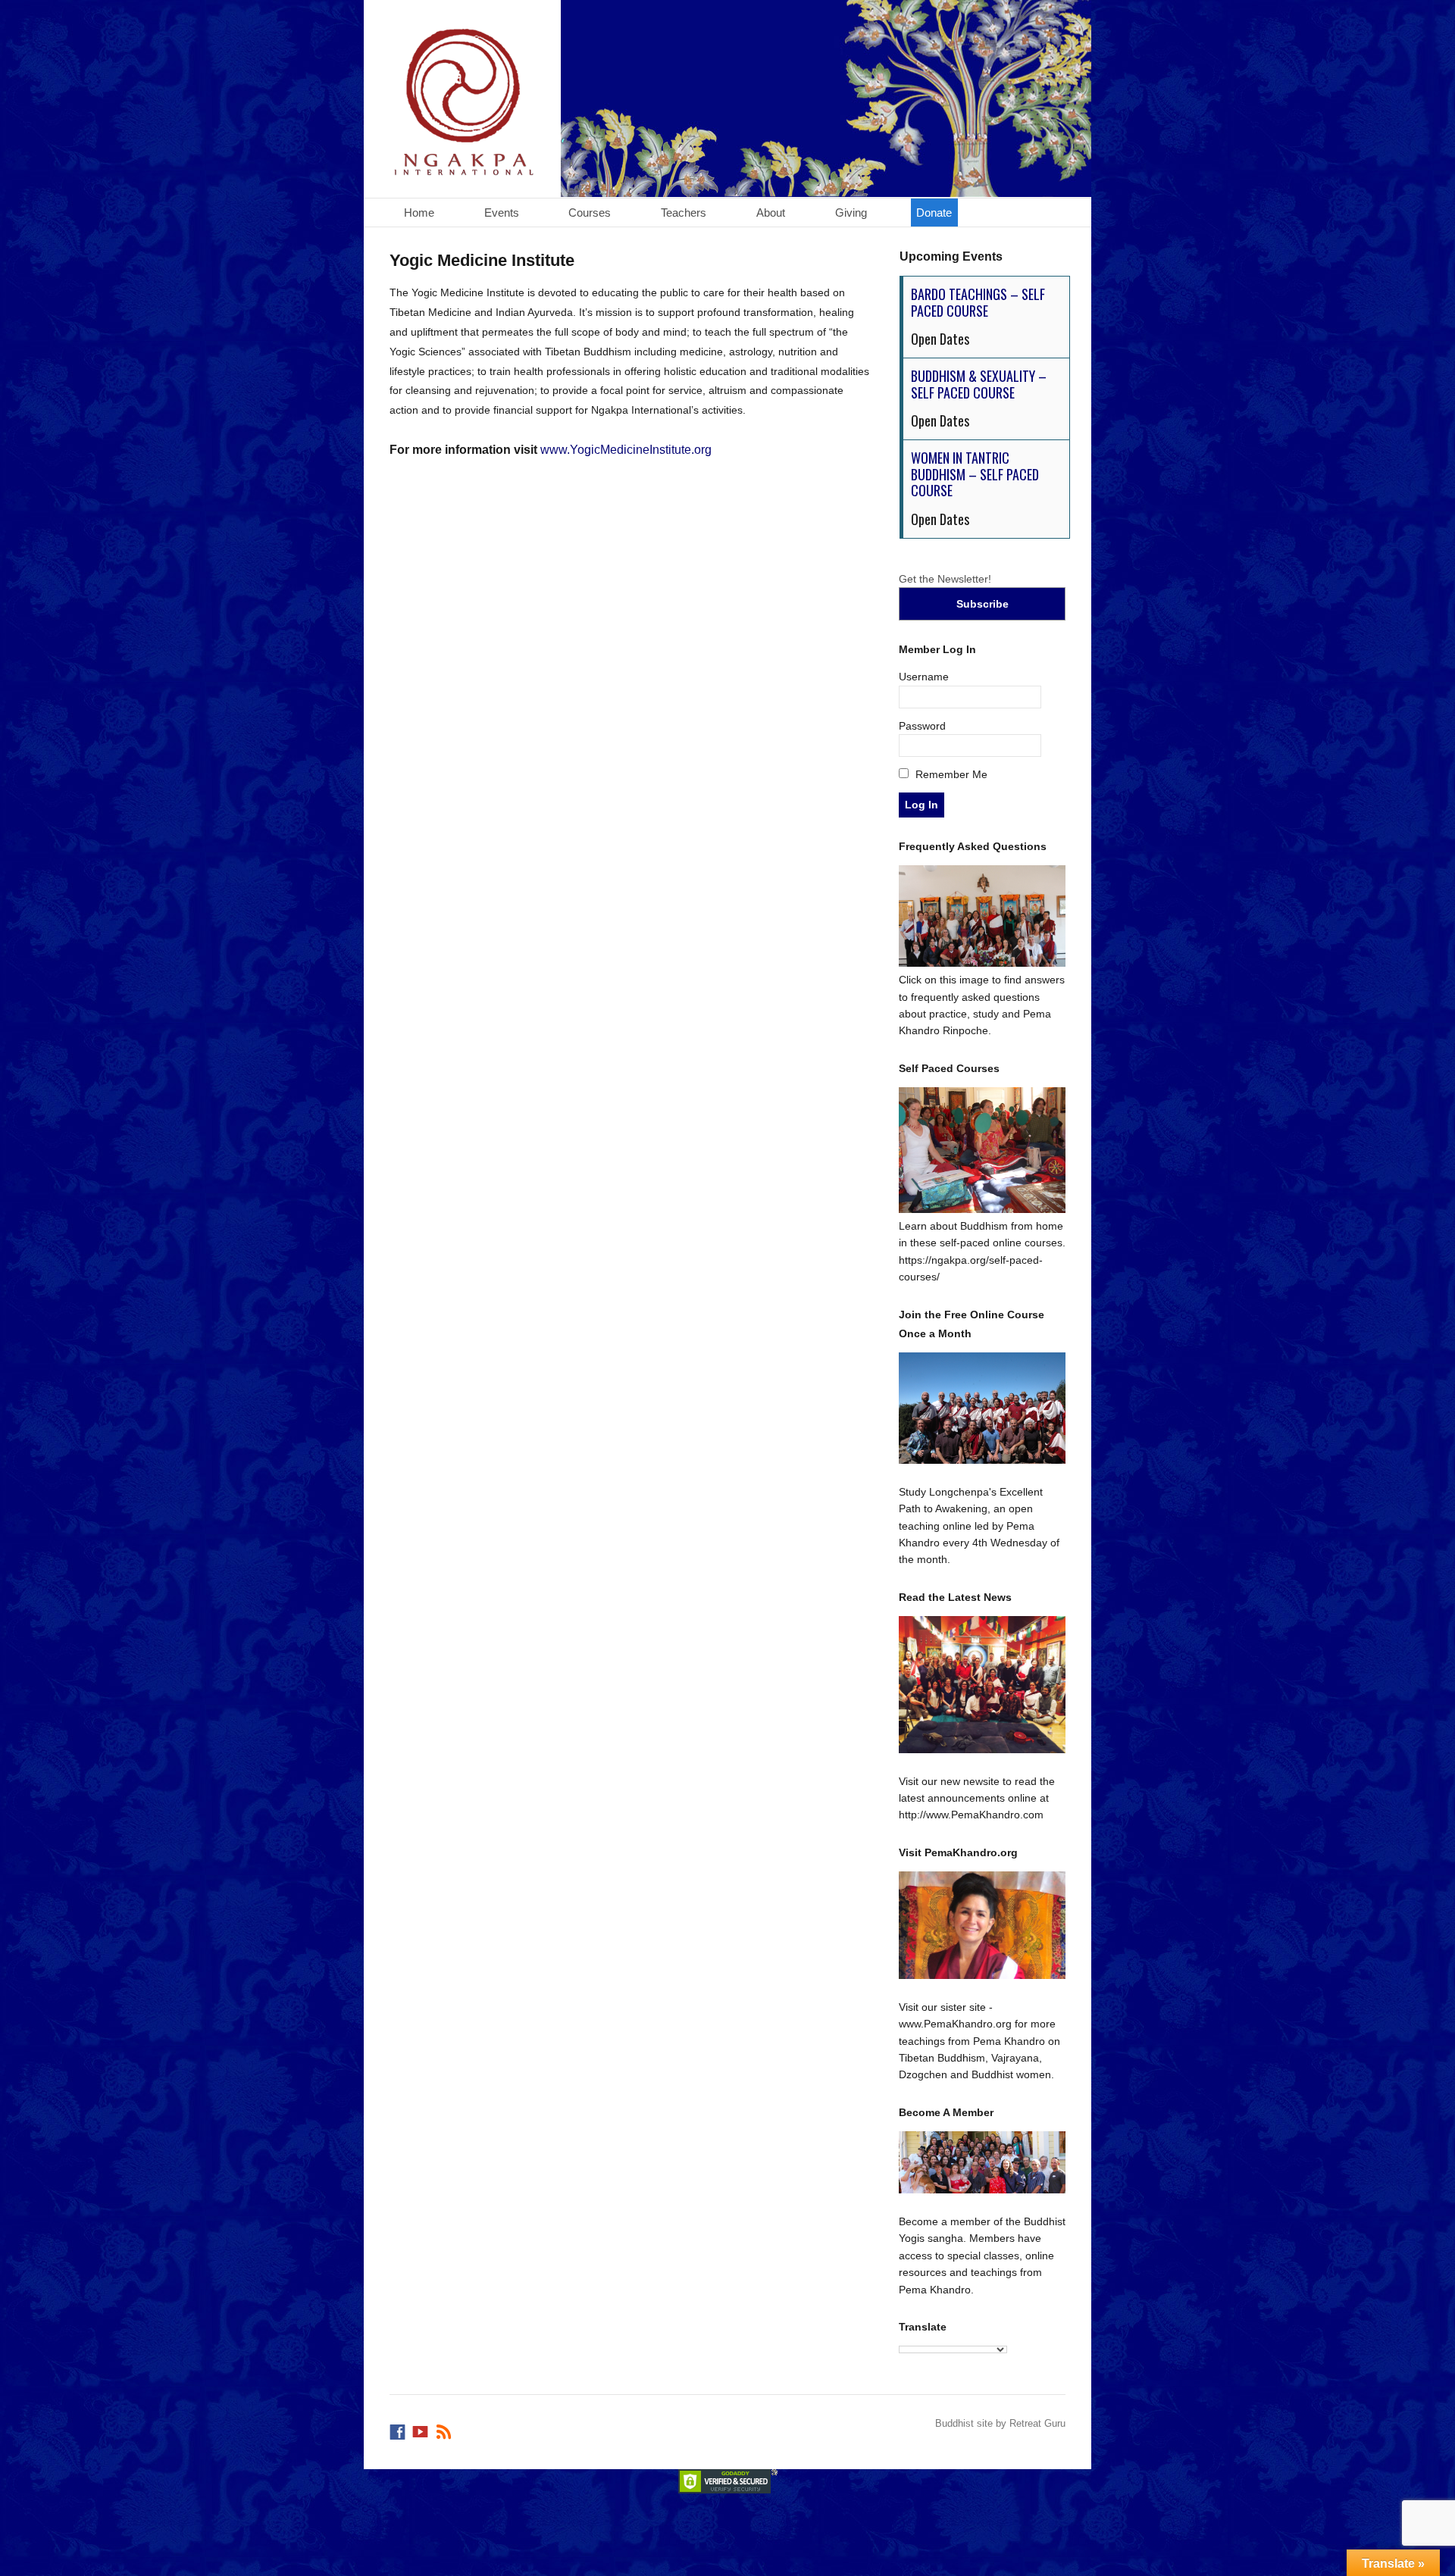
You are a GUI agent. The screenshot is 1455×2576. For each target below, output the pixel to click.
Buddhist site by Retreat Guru (1000, 2423)
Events (502, 213)
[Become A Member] (983, 2162)
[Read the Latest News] (983, 1685)
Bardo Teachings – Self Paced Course (978, 302)
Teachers (684, 213)
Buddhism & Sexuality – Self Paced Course (979, 384)
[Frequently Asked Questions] (983, 963)
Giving (851, 213)
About (771, 213)
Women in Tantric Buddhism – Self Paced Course (975, 474)
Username (924, 677)
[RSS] (445, 2428)
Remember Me (950, 774)
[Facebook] (399, 2428)
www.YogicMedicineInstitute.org (626, 450)
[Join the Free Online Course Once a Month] (983, 1408)
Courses (590, 213)
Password (922, 726)
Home (419, 213)
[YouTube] (421, 2428)
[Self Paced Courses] (983, 1209)
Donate (934, 213)
